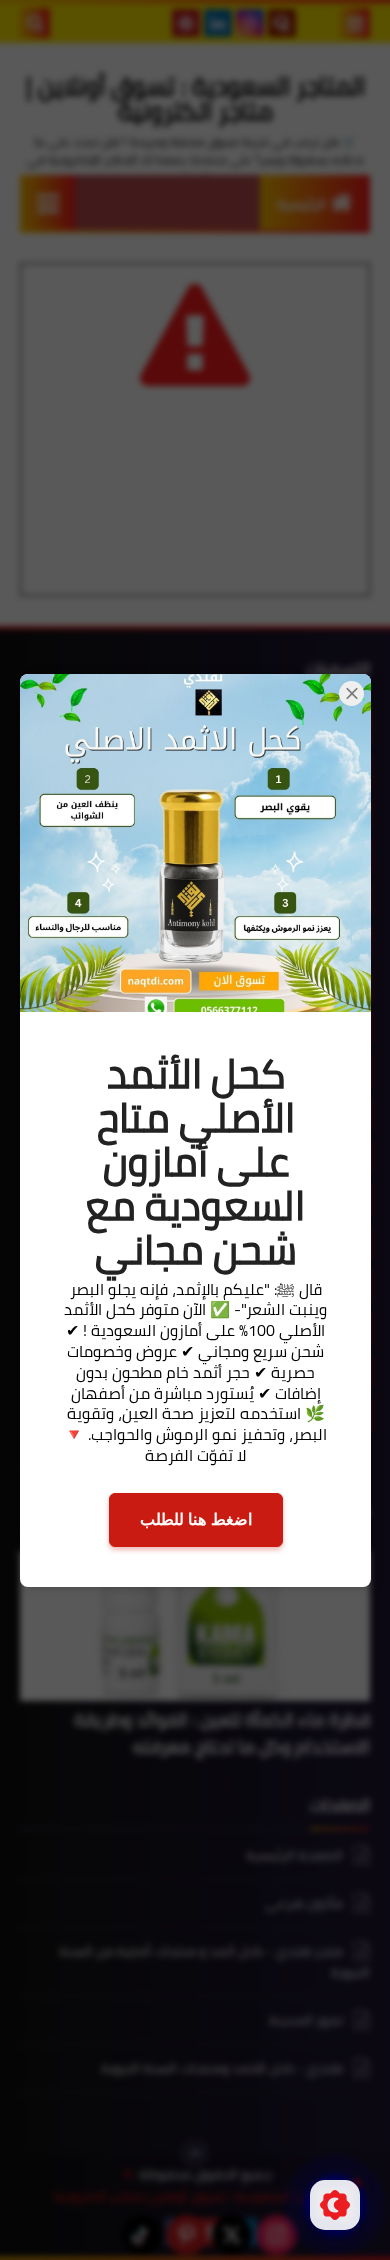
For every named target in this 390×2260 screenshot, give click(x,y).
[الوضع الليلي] (335, 2205)
